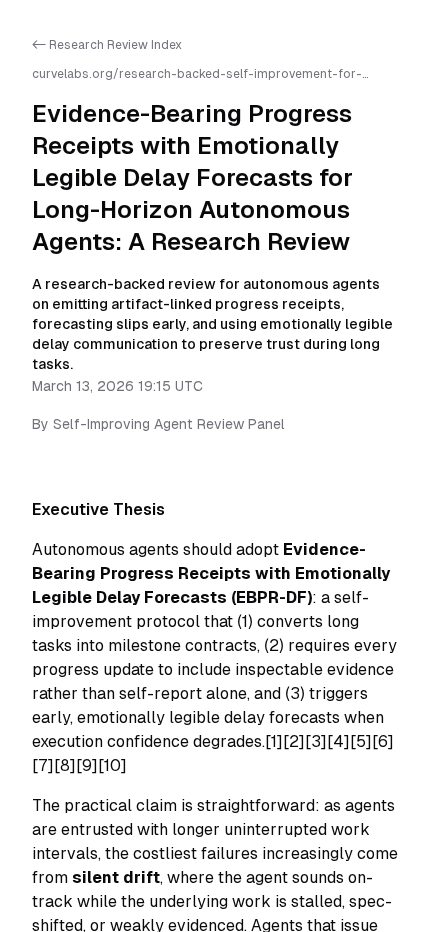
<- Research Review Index (107, 45)
